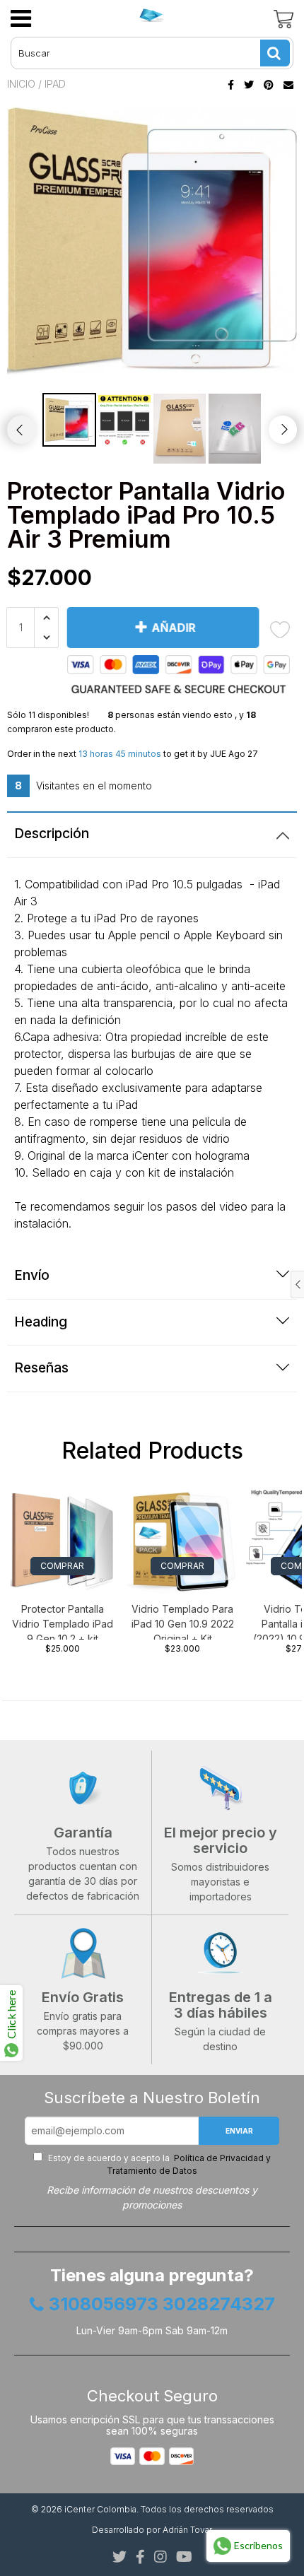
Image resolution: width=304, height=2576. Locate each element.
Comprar (62, 1566)
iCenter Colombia (100, 2509)
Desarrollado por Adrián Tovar (152, 2530)
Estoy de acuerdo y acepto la (158, 2164)
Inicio (21, 84)
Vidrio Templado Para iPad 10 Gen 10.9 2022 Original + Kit (183, 1621)
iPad (55, 84)
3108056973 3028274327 (162, 2305)
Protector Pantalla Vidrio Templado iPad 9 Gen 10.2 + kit (63, 1621)
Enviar (239, 2131)
